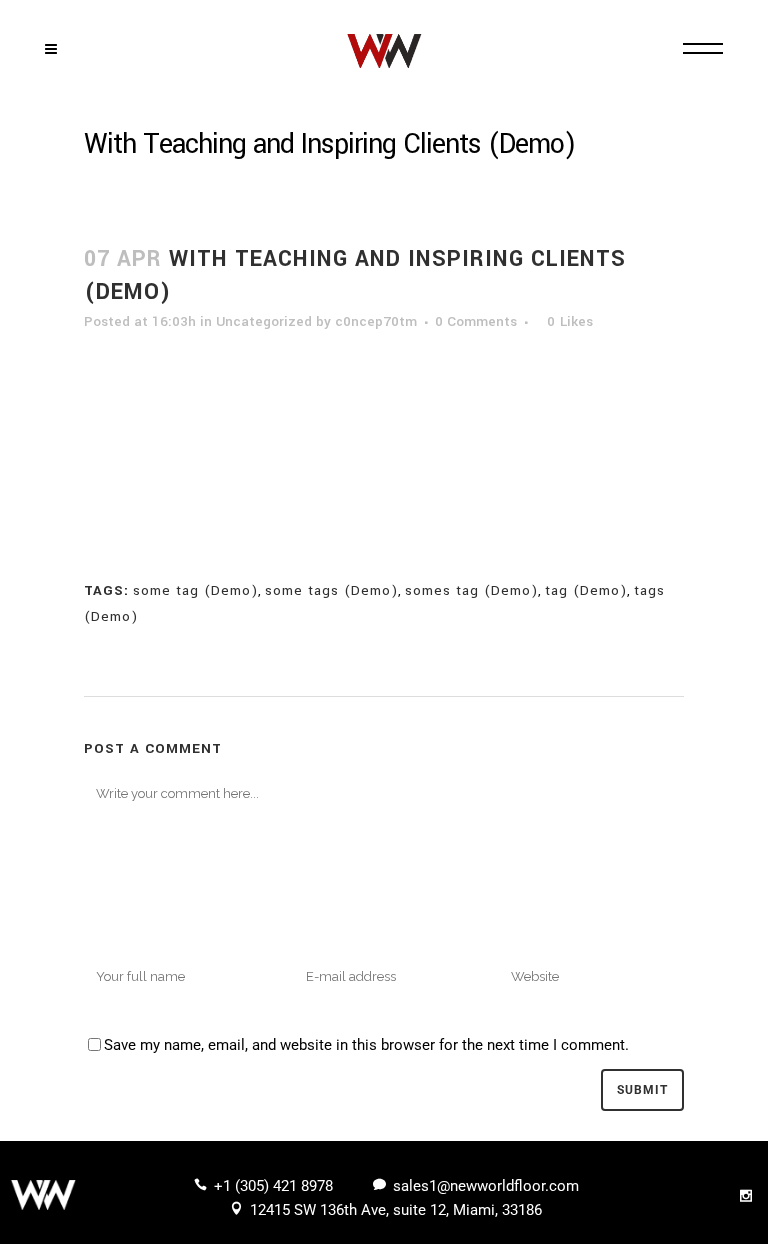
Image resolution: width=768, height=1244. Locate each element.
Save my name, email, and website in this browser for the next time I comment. (366, 1045)
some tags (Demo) (331, 590)
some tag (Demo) (195, 590)
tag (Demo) (586, 590)
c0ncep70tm (376, 321)
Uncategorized (264, 321)
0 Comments (476, 321)
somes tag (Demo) (471, 590)
